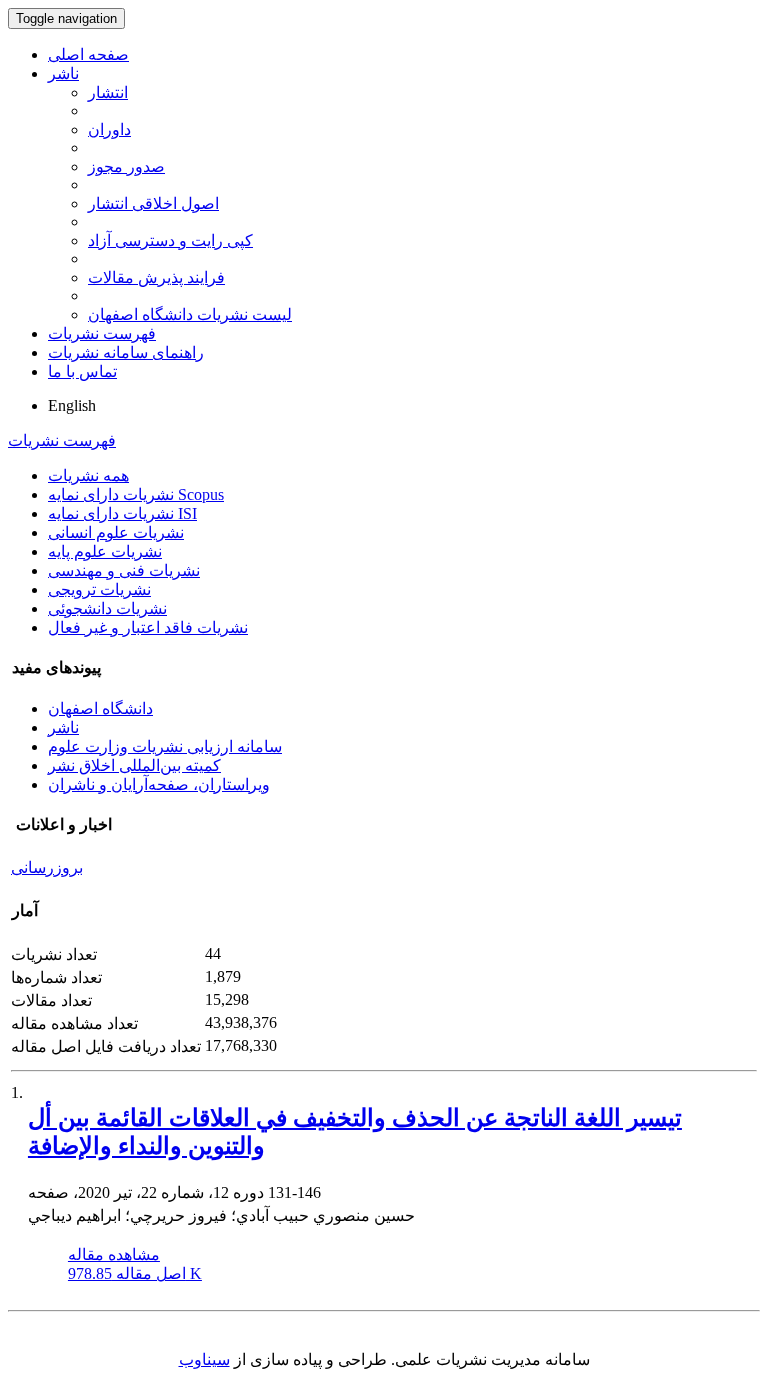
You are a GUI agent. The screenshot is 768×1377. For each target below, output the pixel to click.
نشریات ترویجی (99, 589)
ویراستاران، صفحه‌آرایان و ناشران (159, 784)
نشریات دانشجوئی (107, 608)
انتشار (108, 92)
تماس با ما (82, 371)
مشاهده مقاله (114, 1254)
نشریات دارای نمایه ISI (122, 513)
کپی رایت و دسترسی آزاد (170, 240)
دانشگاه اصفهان (100, 708)
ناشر (63, 73)
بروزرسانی (47, 867)
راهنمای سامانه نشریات (126, 352)
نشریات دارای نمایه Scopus (136, 494)
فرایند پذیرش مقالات (156, 277)
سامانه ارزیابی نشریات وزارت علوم (165, 746)
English (72, 405)
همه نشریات (88, 475)
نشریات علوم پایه (105, 551)
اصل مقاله (135, 1273)
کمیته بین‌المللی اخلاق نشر (134, 765)
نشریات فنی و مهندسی (124, 570)
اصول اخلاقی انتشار (153, 203)
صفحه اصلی (88, 54)
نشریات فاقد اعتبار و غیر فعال (148, 627)
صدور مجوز (126, 166)
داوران (109, 129)
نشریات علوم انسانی (116, 532)
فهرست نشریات (102, 333)
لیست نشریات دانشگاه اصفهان (190, 314)
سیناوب (204, 1359)
